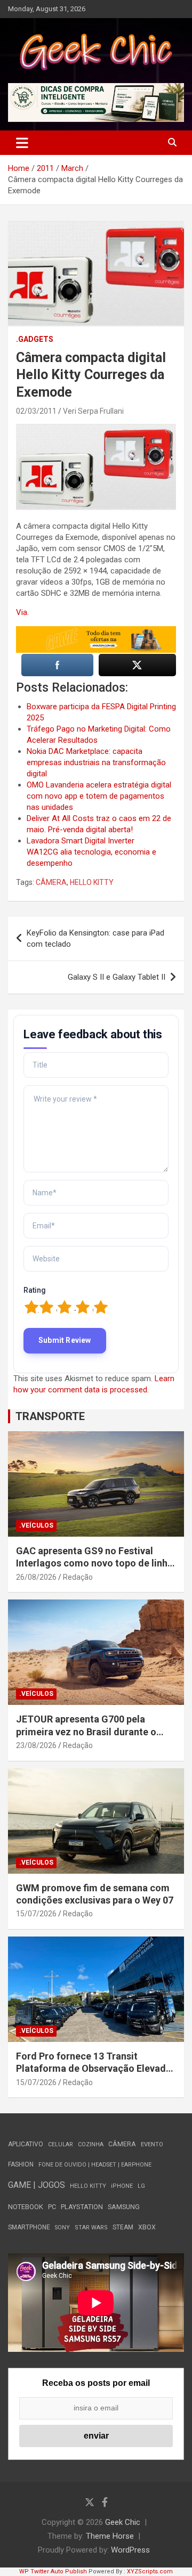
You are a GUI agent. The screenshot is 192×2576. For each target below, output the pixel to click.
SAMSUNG (124, 2207)
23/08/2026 (36, 1745)
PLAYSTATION (82, 2207)
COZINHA (91, 2144)
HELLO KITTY (92, 882)
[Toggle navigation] (22, 143)
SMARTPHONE (29, 2227)
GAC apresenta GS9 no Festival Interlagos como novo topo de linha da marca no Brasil (94, 1563)
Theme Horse (110, 2536)
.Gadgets (35, 339)
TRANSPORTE (50, 1416)
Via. (22, 612)
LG (141, 2186)
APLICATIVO (26, 2144)
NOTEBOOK (26, 2207)
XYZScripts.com (150, 2571)
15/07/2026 (36, 1914)
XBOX (147, 2227)
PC (52, 2207)
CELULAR (61, 2144)
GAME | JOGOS (37, 2185)
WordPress (130, 2550)
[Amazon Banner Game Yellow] (96, 631)
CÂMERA (51, 882)
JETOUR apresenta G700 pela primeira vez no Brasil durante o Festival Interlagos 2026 (86, 1732)
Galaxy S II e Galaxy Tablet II (117, 977)
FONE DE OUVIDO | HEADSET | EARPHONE (95, 2165)
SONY (62, 2228)
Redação (78, 1577)
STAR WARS (91, 2228)
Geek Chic (123, 2522)
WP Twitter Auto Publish (53, 2571)
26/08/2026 (36, 1577)
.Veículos (36, 1525)
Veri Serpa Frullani (93, 411)
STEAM (123, 2227)
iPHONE (122, 2186)
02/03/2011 (36, 411)
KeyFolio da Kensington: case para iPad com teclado (95, 938)
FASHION (21, 2164)
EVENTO (152, 2144)
